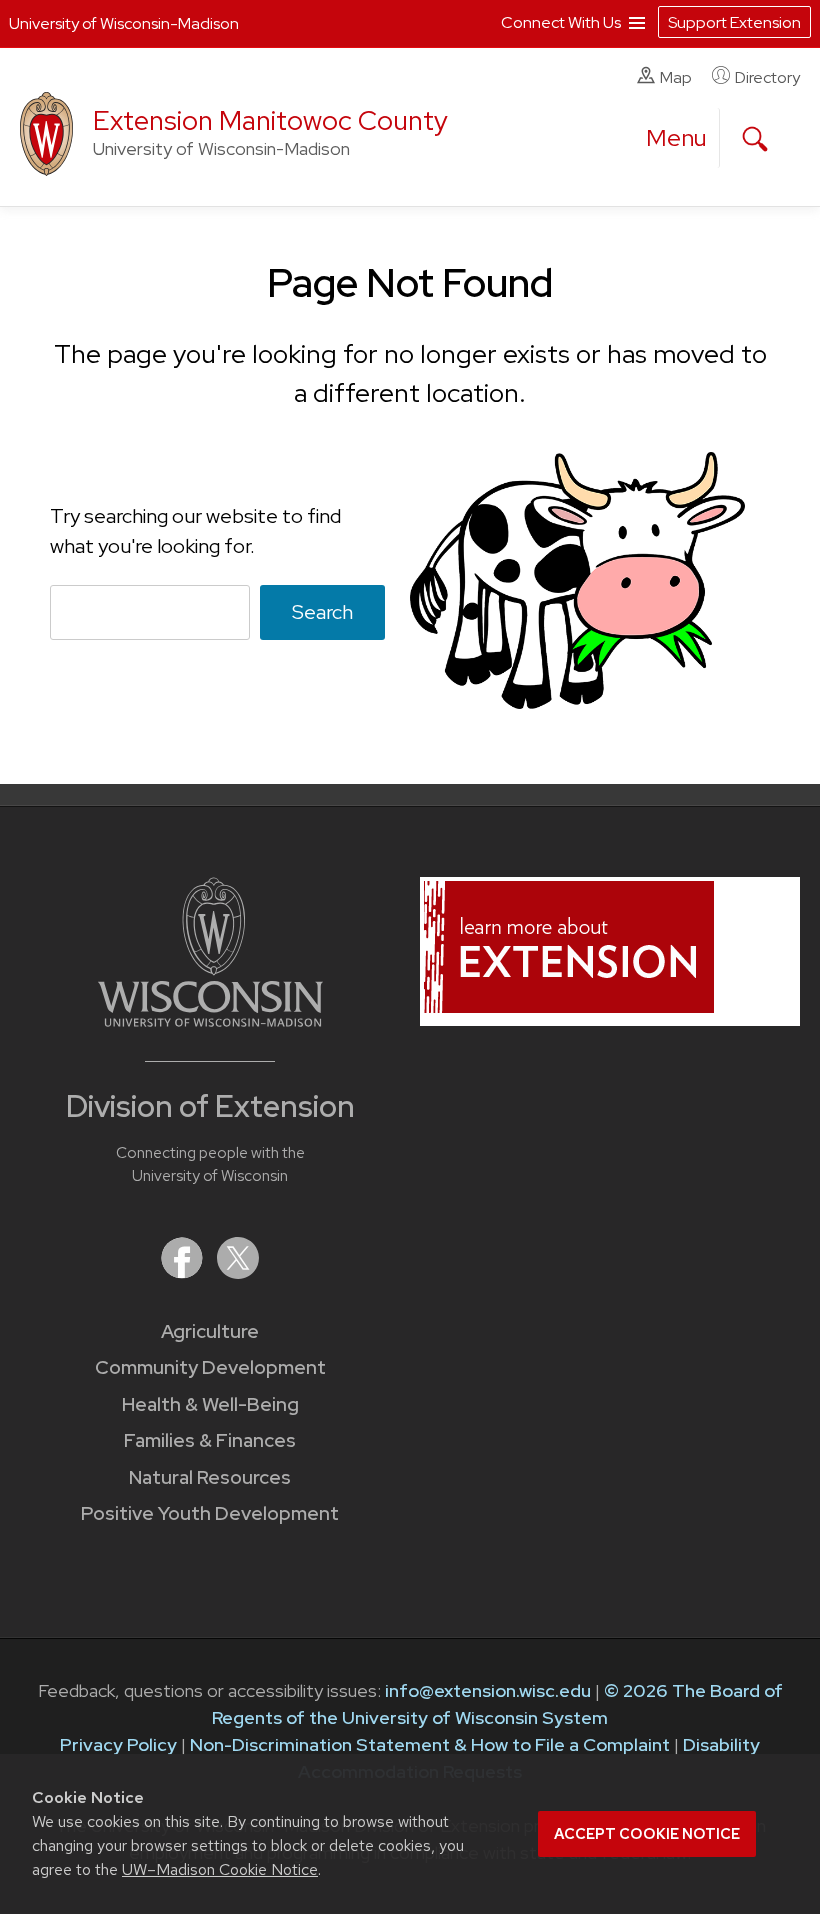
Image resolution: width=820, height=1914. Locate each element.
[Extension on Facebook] (184, 1272)
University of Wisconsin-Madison (124, 23)
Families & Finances (210, 1440)
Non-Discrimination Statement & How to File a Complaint (430, 1744)
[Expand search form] (755, 139)
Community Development (210, 1367)
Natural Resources (210, 1477)
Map (676, 77)
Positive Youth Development (210, 1513)
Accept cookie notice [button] (647, 1834)
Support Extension (734, 22)
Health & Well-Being (210, 1404)
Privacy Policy (118, 1744)
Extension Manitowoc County (270, 120)
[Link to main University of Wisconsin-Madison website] (210, 1020)
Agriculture (210, 1331)
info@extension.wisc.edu (488, 1690)
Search (322, 612)
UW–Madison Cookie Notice (220, 1869)
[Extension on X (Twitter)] (238, 1272)
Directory (767, 77)
